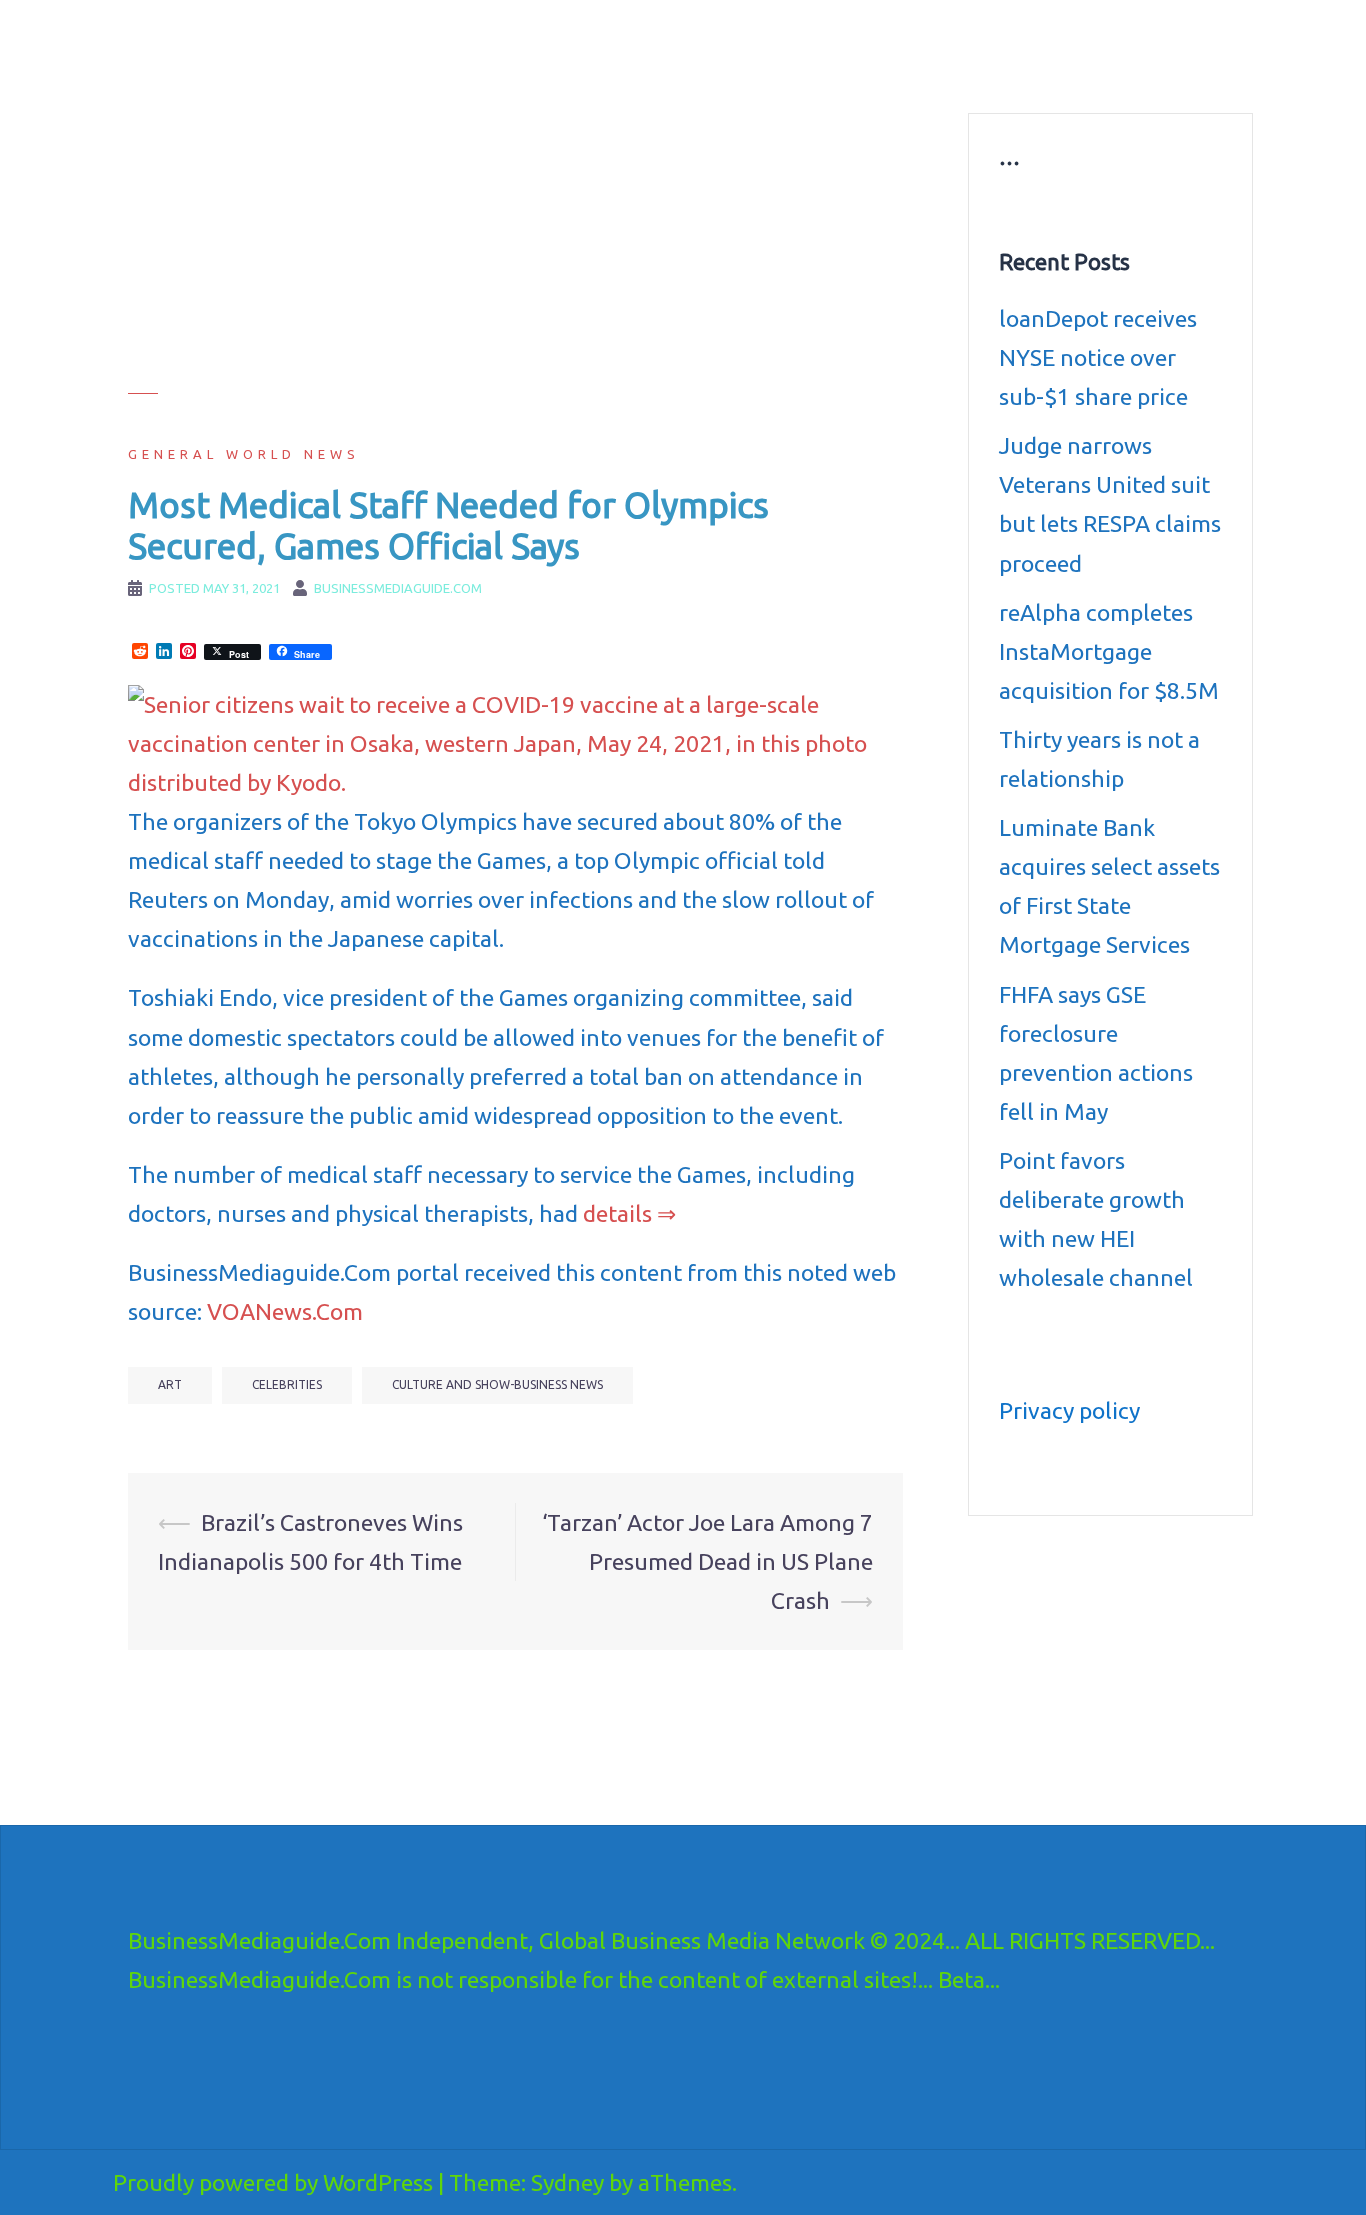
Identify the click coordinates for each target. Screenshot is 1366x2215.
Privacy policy (1069, 1410)
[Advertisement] (515, 253)
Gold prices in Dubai (1135, 46)
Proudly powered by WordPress (273, 2182)
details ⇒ (629, 1213)
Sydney (567, 2182)
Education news (996, 46)
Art (170, 1384)
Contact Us (930, 70)
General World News (244, 454)
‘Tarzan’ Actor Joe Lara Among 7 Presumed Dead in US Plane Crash (707, 1561)
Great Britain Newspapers (789, 70)
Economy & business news (600, 46)
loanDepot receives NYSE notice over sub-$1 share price (1098, 357)
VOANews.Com (285, 1311)
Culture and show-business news (815, 46)
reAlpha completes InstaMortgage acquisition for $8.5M (1109, 651)
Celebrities (287, 1384)
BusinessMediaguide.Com (311, 40)
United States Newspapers (599, 70)
